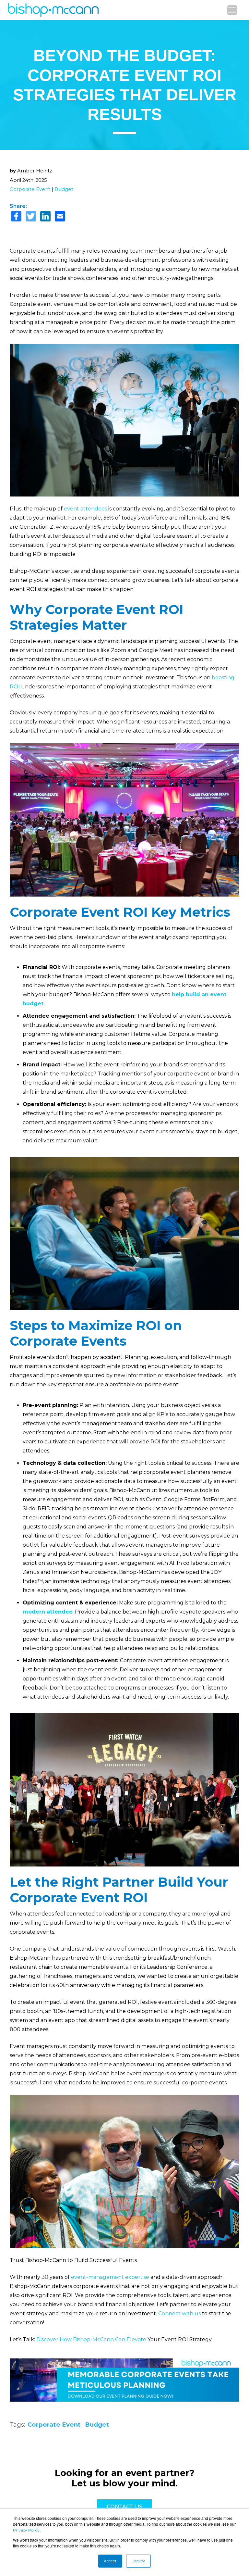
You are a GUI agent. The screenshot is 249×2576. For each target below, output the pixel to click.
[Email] (60, 217)
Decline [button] (138, 2561)
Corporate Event (30, 189)
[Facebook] (16, 217)
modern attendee (48, 1612)
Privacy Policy (26, 2530)
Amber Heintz (35, 171)
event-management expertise (110, 2277)
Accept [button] (110, 2561)
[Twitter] (31, 217)
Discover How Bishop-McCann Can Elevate (91, 2339)
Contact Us (124, 2507)
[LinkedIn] (45, 217)
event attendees (85, 509)
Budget (64, 189)
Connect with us (179, 2313)
